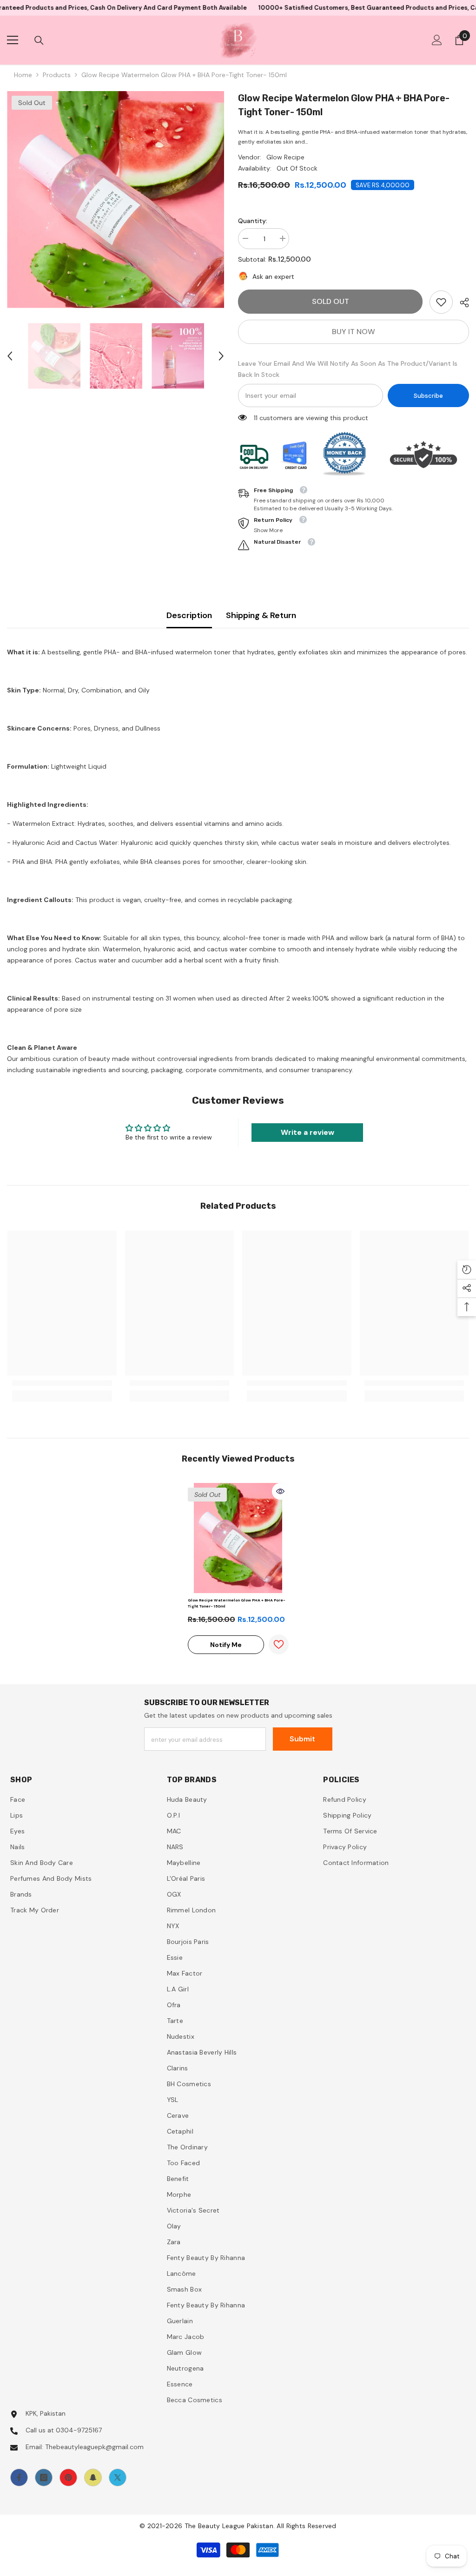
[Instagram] (44, 2477)
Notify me (226, 1645)
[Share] (461, 303)
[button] (10, 356)
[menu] (13, 40)
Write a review (307, 1132)
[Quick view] (280, 1491)
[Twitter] (118, 2477)
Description (189, 615)
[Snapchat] (93, 2477)
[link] (441, 302)
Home (23, 75)
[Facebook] (19, 2477)
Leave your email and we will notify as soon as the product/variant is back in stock (348, 369)
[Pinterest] (68, 2477)
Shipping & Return (261, 615)
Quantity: (253, 221)
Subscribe (428, 396)
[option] (116, 200)
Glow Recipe (285, 157)
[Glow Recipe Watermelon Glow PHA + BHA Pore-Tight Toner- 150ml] (238, 1538)
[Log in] (437, 40)
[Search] (39, 40)
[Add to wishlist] (279, 1644)
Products (57, 75)
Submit (302, 1739)
